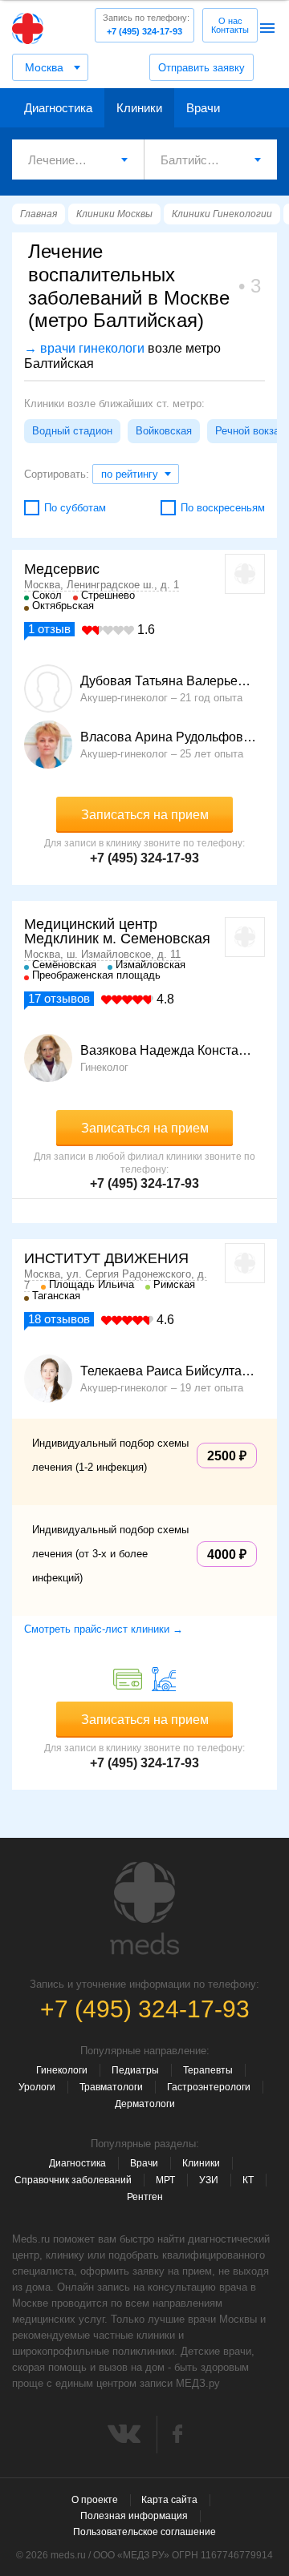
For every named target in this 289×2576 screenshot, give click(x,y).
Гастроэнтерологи (209, 2087)
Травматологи (111, 2087)
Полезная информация (134, 2516)
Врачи (203, 108)
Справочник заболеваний (73, 2180)
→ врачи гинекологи (84, 348)
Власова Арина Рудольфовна (169, 737)
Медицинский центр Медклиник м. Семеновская (117, 931)
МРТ (165, 2180)
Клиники (139, 108)
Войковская (164, 431)
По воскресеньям (223, 508)
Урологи (37, 2087)
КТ (248, 2180)
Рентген (145, 2197)
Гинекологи (62, 2070)
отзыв (49, 629)
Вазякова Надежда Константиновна (169, 1051)
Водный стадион (72, 431)
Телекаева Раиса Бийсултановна (169, 1371)
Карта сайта (169, 2500)
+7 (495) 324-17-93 (146, 24)
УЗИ (209, 2180)
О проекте (95, 2500)
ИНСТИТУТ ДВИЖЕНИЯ (106, 1258)
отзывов (59, 998)
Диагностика (58, 108)
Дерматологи (145, 2104)
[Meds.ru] (144, 1908)
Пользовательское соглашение (144, 2532)
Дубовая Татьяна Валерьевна (169, 681)
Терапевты (208, 2070)
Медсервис (62, 569)
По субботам (75, 508)
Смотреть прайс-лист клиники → (104, 1629)
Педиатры (135, 2070)
